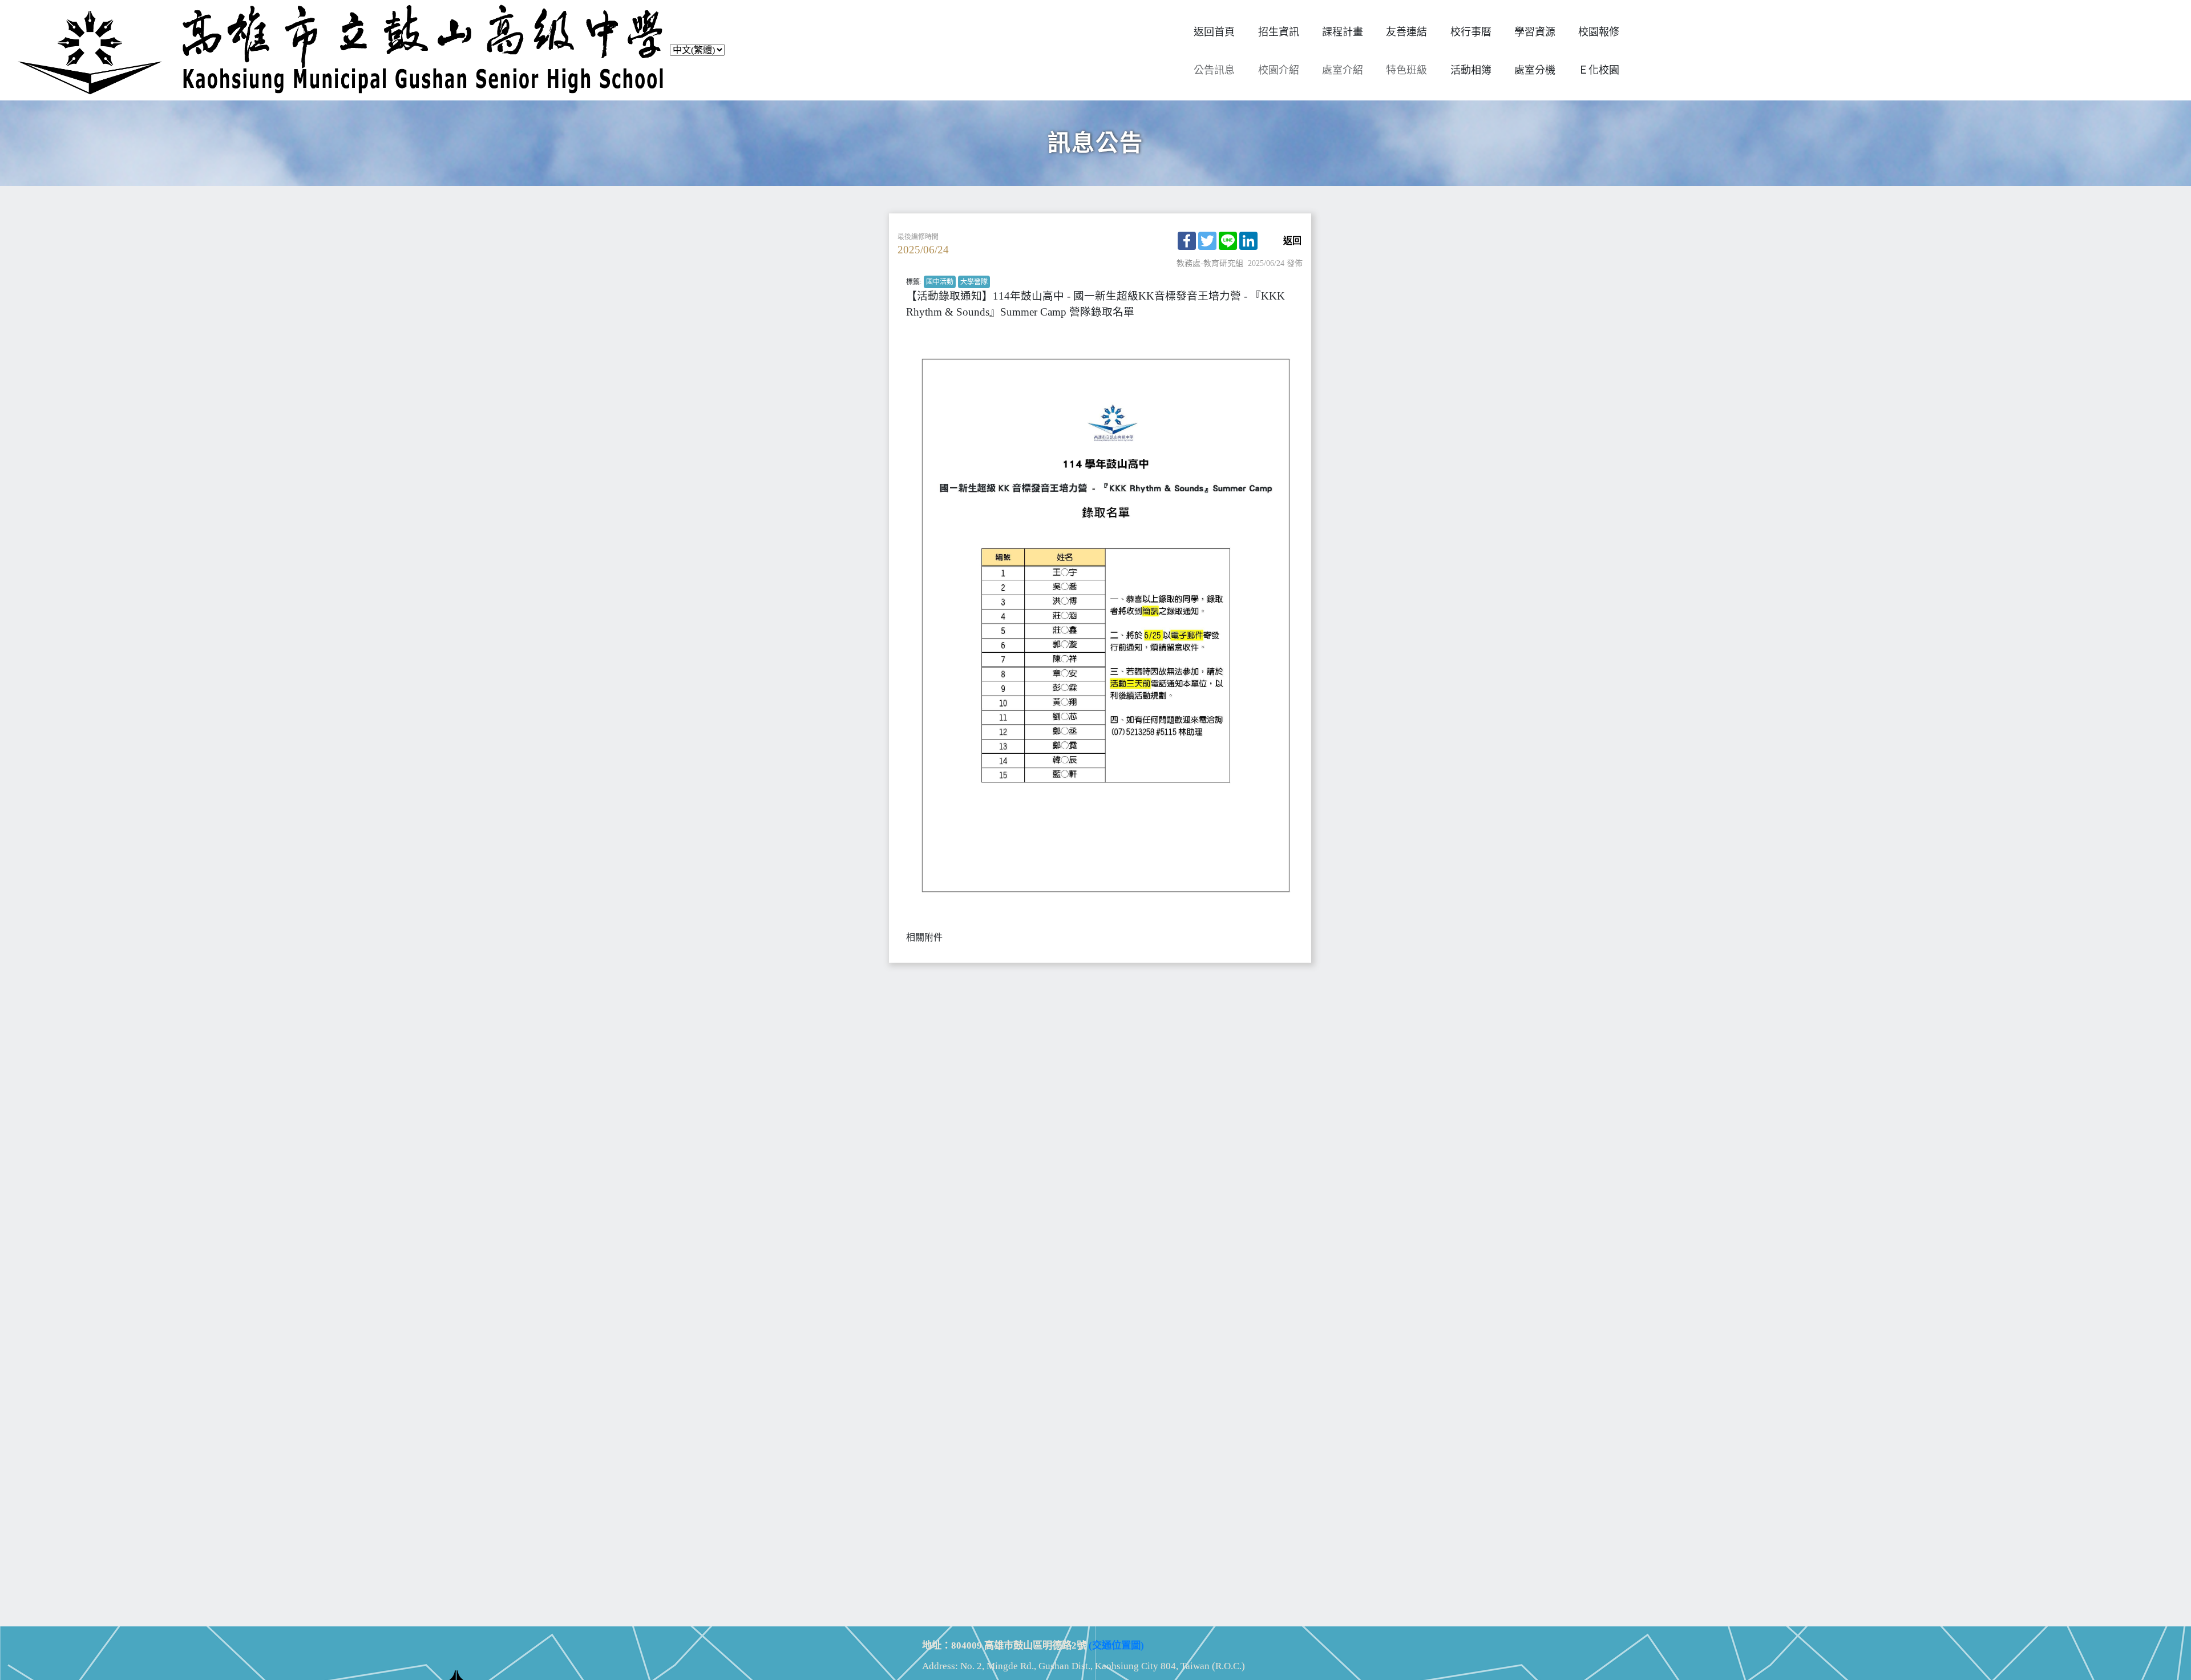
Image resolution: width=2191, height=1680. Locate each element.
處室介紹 (1343, 70)
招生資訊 (1279, 32)
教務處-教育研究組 (1210, 263)
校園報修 (1599, 32)
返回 (1292, 241)
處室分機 (1535, 70)
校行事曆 (1471, 32)
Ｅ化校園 (1599, 70)
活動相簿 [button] (1471, 70)
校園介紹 (1279, 70)
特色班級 (1406, 70)
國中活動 (940, 282)
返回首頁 (1214, 32)
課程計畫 (1343, 32)
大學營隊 (974, 282)
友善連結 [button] (1406, 32)
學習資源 (1535, 32)
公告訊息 (1214, 70)
